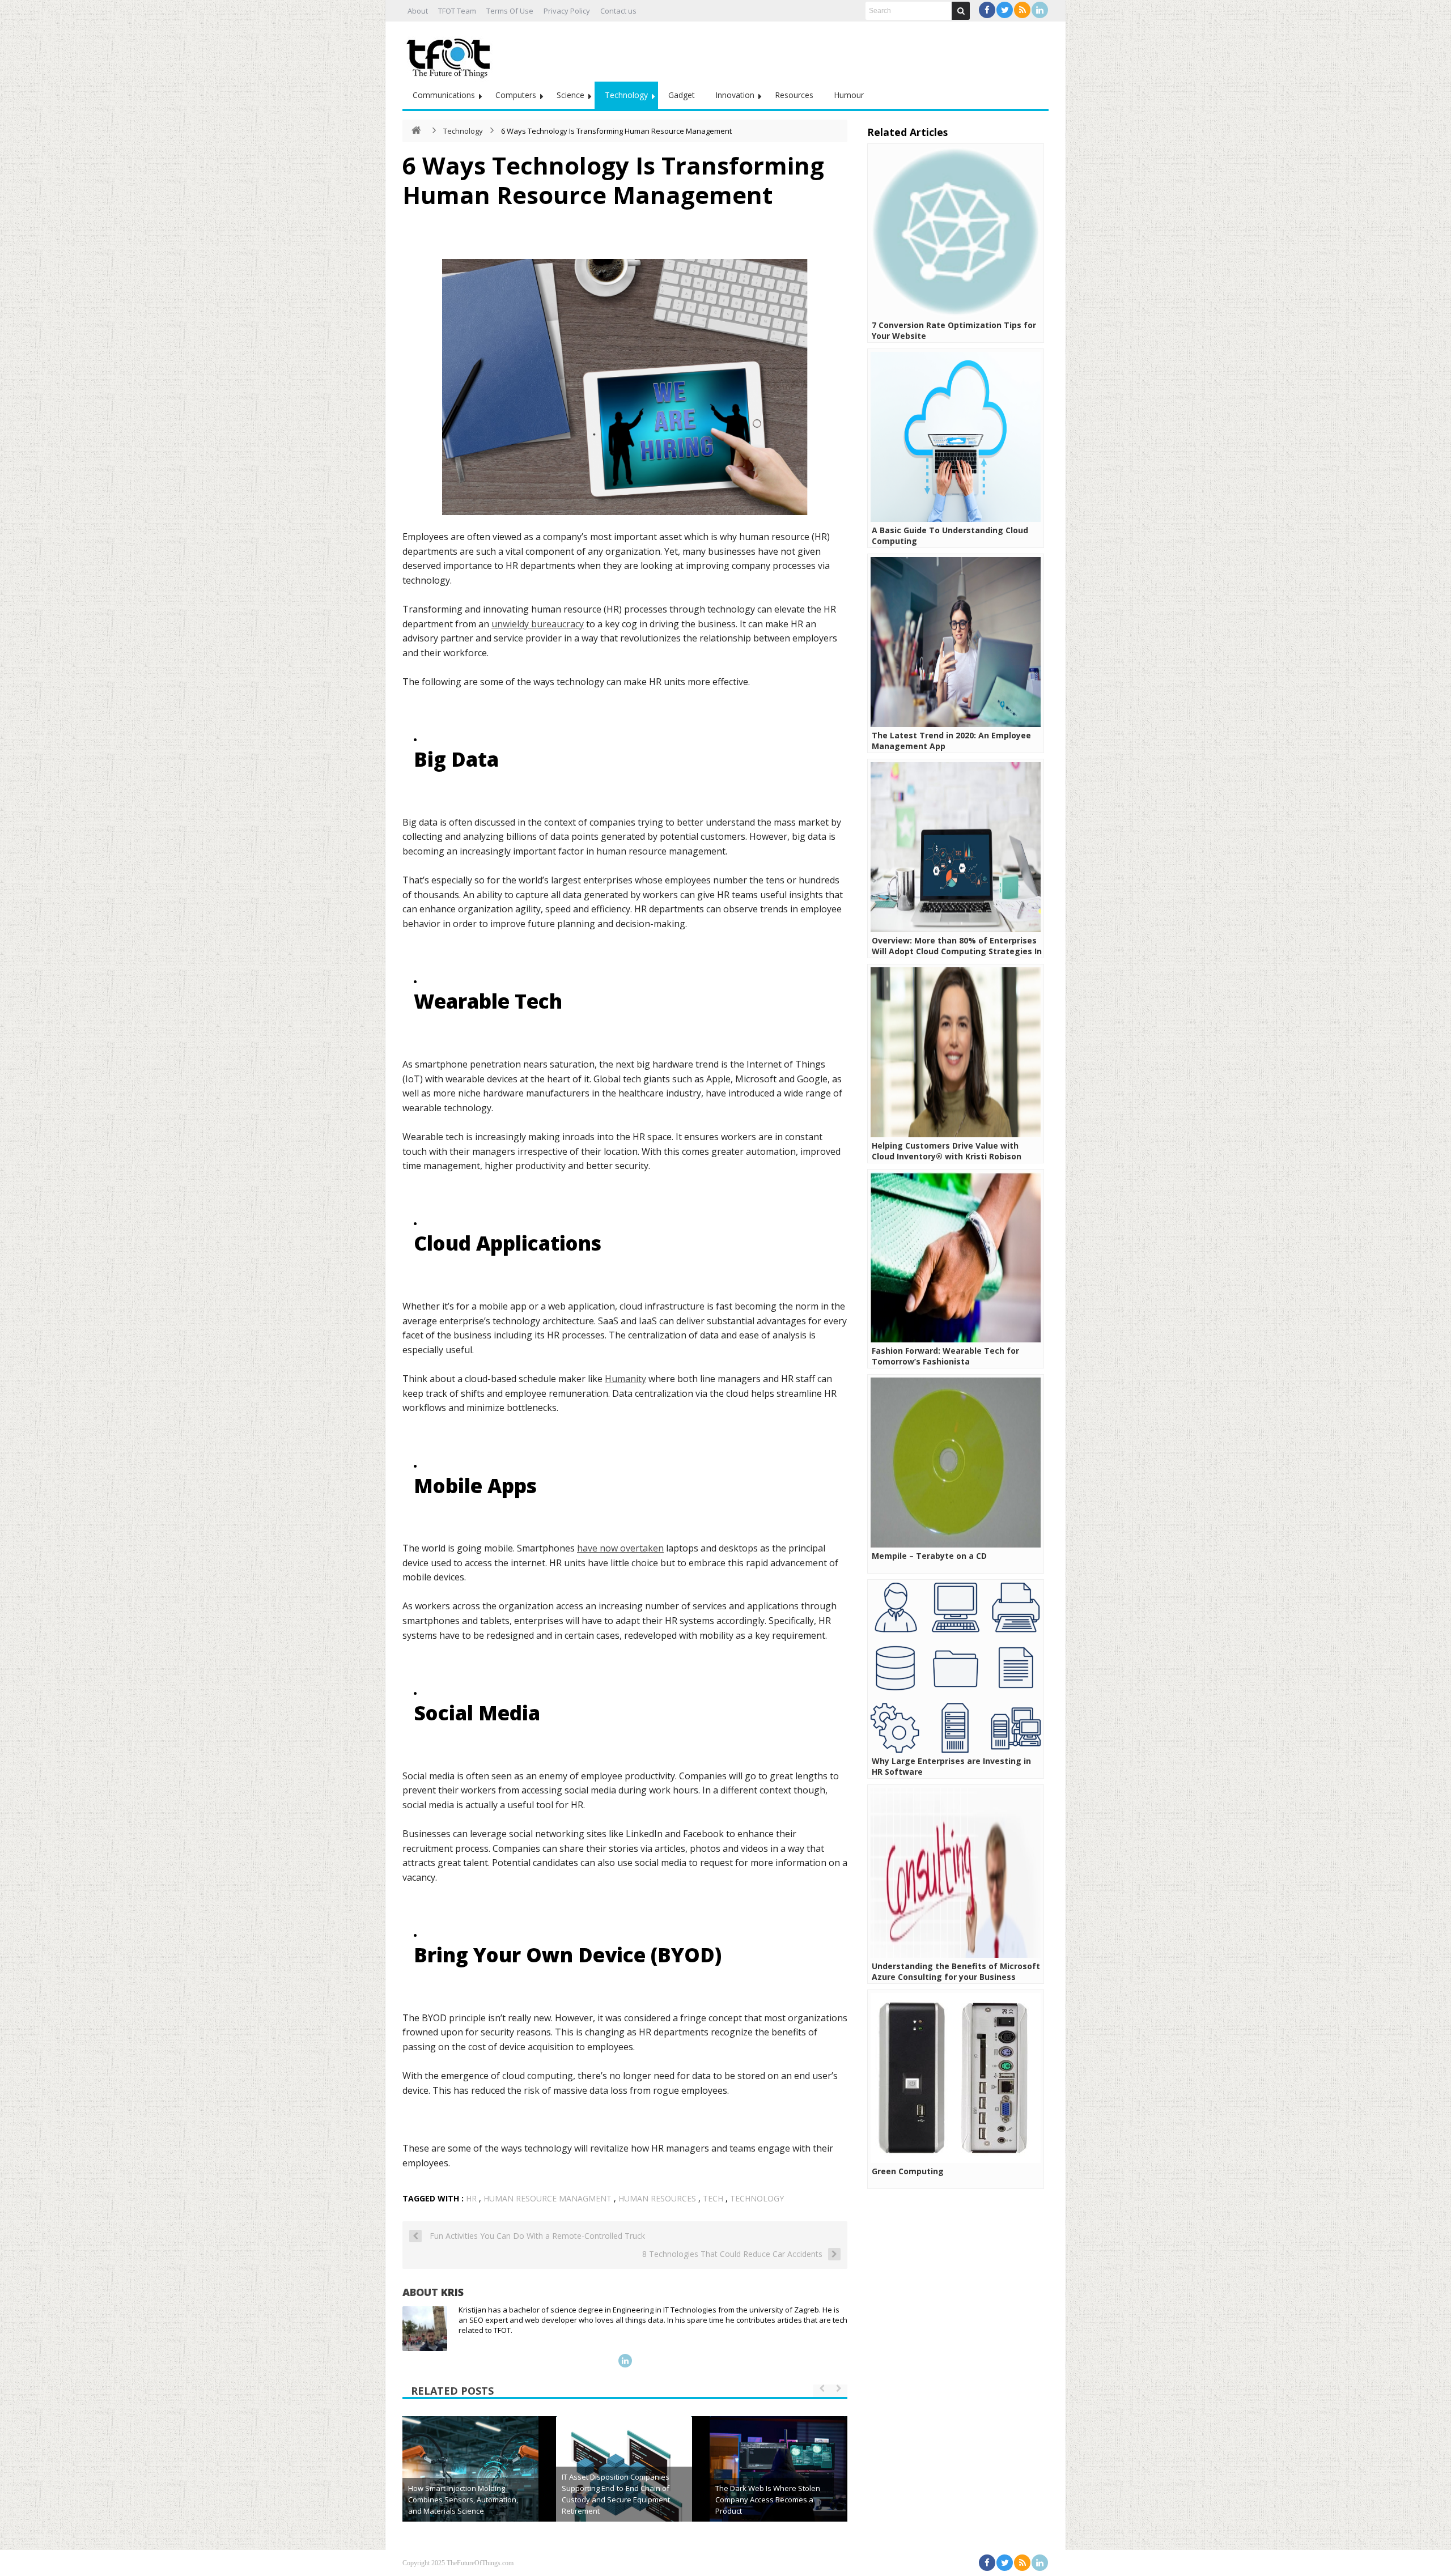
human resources (657, 2198)
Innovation (735, 95)
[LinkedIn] (1040, 10)
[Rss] (1022, 10)
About (418, 11)
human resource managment (548, 2198)
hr (471, 2198)
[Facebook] (987, 10)
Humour (849, 95)
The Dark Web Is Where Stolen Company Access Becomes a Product (768, 2500)
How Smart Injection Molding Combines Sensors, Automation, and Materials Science (463, 2500)
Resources (794, 95)
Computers (516, 95)
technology (757, 2198)
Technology (626, 95)
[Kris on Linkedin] (625, 2361)
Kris (452, 2292)
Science (570, 95)
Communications (444, 95)
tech (713, 2198)
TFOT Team (457, 11)
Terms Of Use (510, 11)
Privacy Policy (567, 11)
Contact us (618, 11)
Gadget (682, 95)
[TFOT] (451, 54)
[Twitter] (1005, 10)
